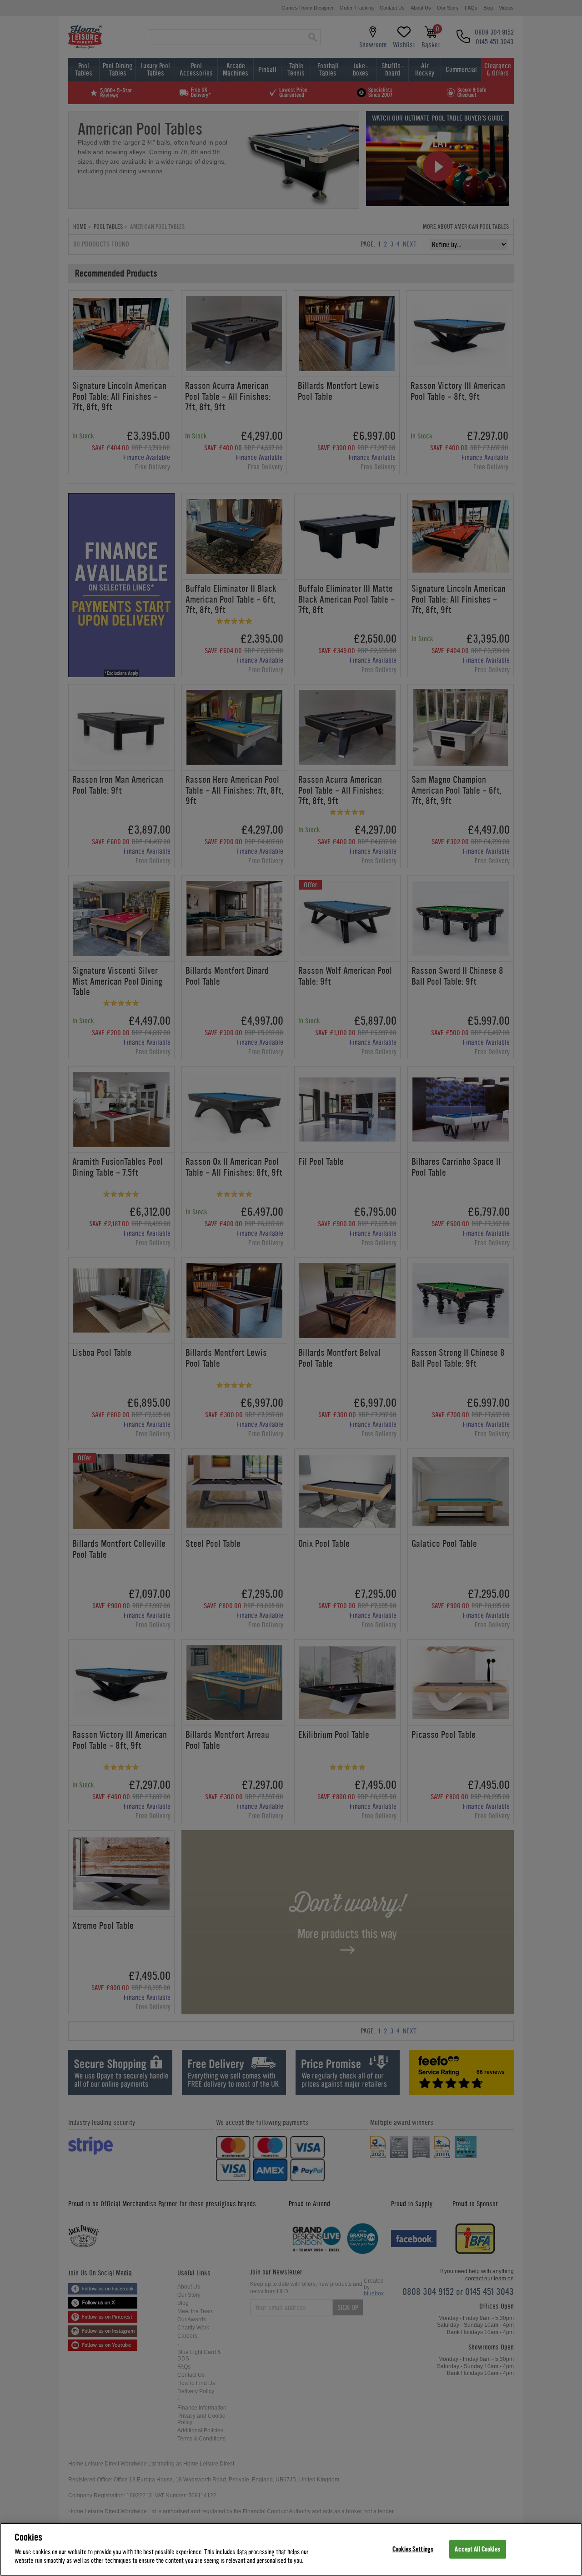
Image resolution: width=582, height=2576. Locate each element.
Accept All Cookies (477, 2549)
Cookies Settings (413, 2549)
